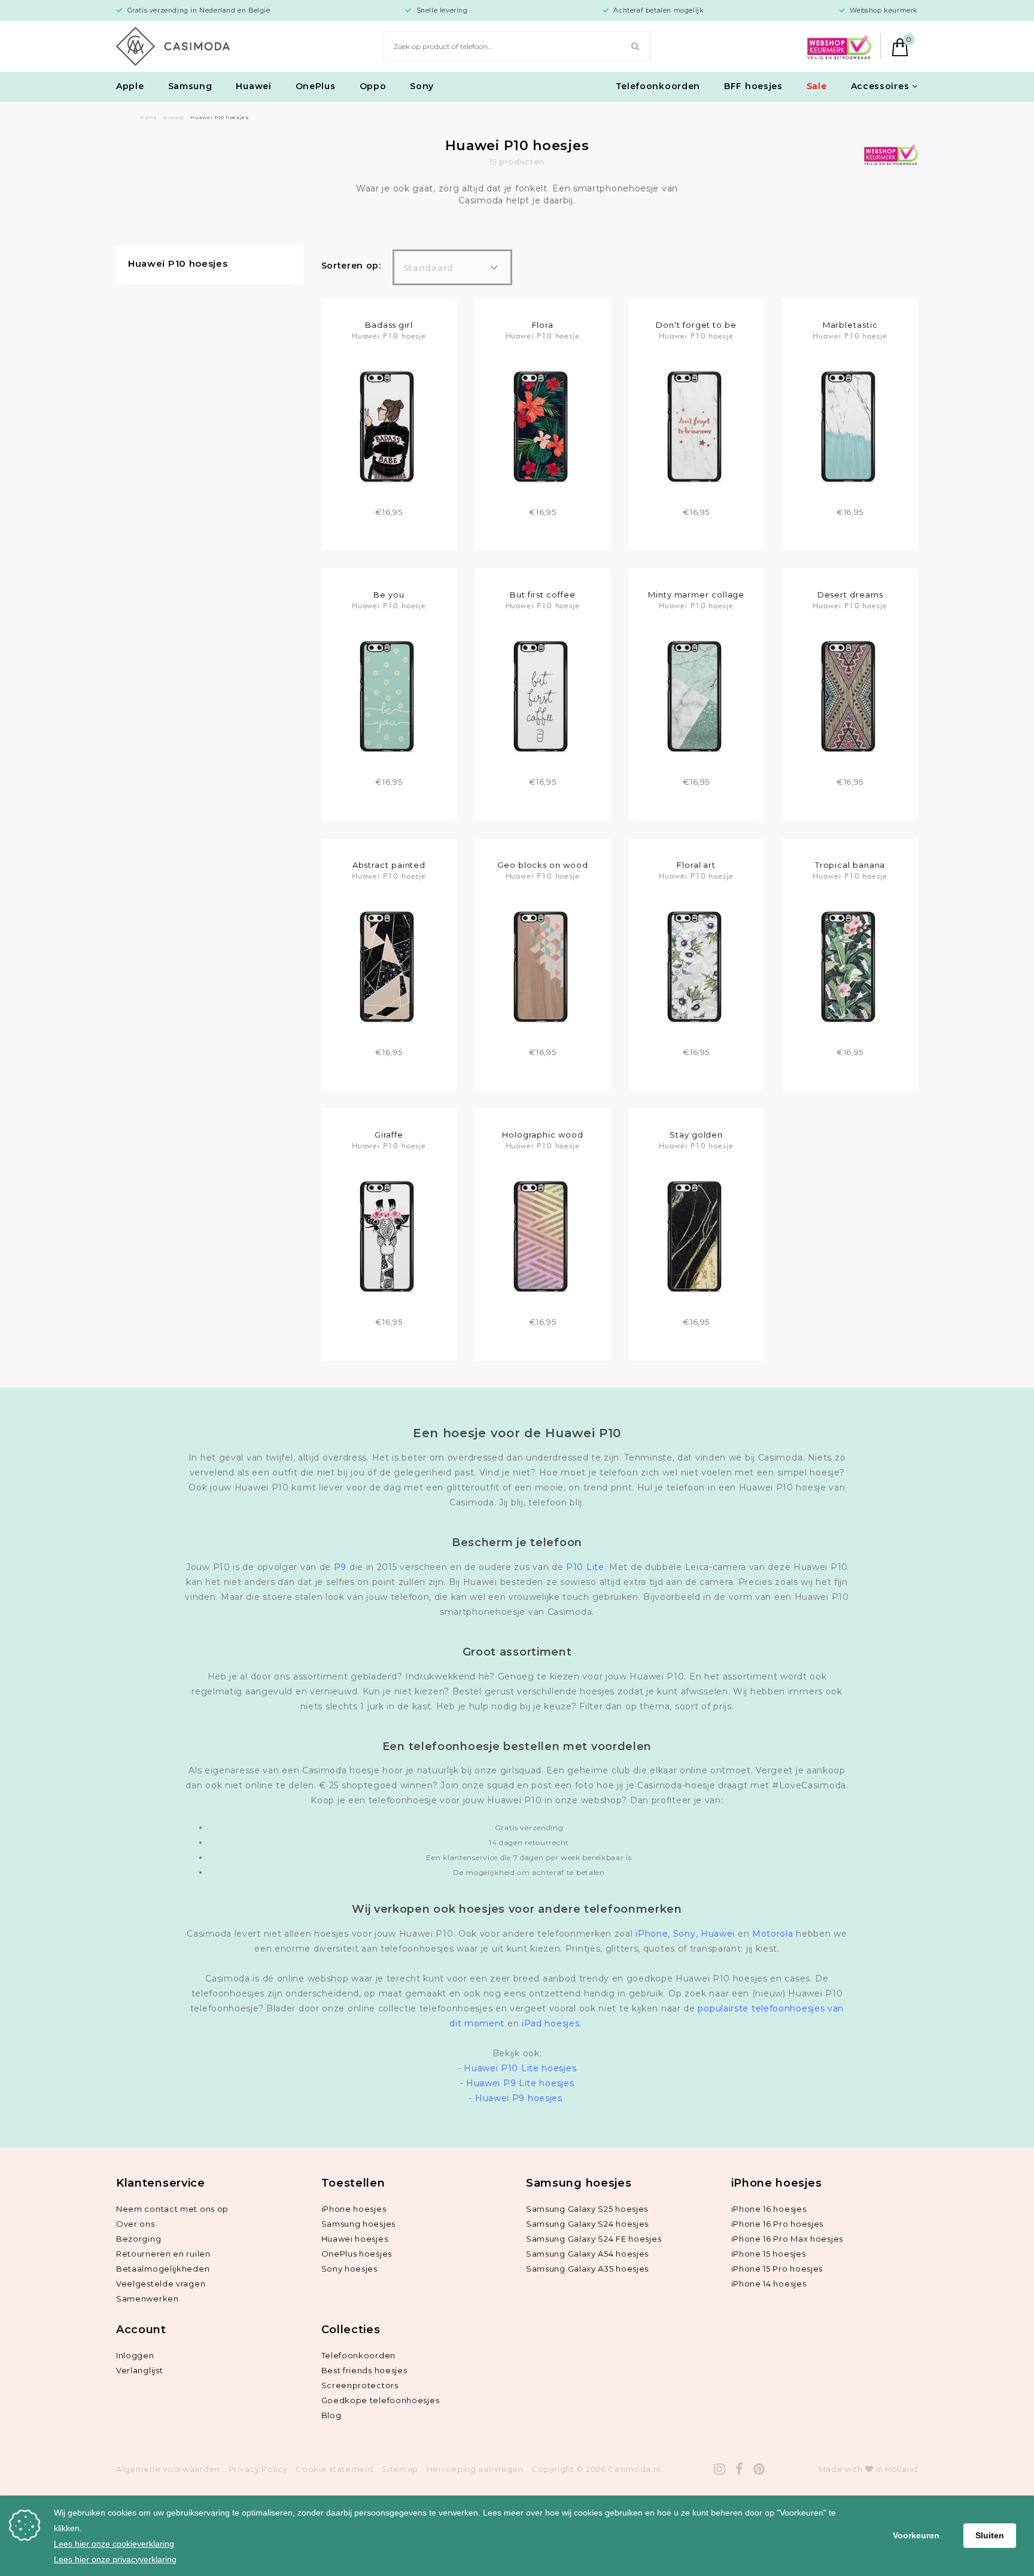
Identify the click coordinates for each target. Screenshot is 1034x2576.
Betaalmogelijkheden (163, 2269)
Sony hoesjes (349, 2269)
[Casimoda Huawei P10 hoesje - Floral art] (696, 966)
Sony (422, 86)
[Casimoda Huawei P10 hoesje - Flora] (542, 426)
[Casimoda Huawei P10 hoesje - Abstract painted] (389, 966)
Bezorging (139, 2239)
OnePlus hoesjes (357, 2254)
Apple (130, 86)
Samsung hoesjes (359, 2224)
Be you (389, 595)
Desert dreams (850, 595)
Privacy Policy (258, 2469)
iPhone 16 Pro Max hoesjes (787, 2239)
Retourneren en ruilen (163, 2254)
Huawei (253, 86)
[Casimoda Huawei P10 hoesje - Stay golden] (696, 1236)
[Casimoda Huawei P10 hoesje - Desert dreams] (850, 696)
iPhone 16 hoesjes (769, 2209)
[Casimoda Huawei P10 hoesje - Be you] (389, 696)
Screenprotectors (360, 2385)
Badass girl (389, 325)
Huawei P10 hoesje (389, 336)
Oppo (373, 86)
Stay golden (696, 1135)
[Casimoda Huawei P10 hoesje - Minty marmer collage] (696, 696)
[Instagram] (720, 2469)
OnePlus (316, 86)
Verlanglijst (139, 2370)
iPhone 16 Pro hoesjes (778, 2224)
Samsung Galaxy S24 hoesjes (587, 2224)
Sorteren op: (351, 266)
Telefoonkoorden (658, 86)
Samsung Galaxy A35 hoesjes (587, 2269)
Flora (543, 325)
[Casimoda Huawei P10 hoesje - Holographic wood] (542, 1236)
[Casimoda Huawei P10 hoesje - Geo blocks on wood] (542, 966)
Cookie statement (334, 2469)
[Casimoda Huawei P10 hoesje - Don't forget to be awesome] (696, 426)
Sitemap (400, 2469)
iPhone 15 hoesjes (769, 2254)
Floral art (696, 865)
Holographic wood (543, 1135)
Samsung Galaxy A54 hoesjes (587, 2254)
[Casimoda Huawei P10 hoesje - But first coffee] (542, 696)
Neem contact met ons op (172, 2209)
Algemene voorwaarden (168, 2469)
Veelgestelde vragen (161, 2284)
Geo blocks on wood (542, 865)
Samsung (190, 86)
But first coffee (543, 595)
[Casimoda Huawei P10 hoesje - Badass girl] (389, 426)
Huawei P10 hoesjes (178, 263)
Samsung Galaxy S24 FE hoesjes (594, 2239)
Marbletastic (850, 325)
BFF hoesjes (753, 86)
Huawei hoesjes (355, 2239)
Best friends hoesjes (364, 2370)
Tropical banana (850, 865)
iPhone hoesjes (354, 2209)
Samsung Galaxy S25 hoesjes (587, 2209)
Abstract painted (389, 865)
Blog (332, 2415)
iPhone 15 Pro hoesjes (777, 2269)
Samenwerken (148, 2298)
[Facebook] (740, 2469)
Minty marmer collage (696, 595)
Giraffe (389, 1135)
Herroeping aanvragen (475, 2469)
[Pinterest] (759, 2469)
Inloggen (135, 2355)
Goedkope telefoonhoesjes (381, 2400)
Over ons (136, 2224)
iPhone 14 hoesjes (769, 2284)
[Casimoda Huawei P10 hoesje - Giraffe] (389, 1236)
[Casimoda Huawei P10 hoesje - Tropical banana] (850, 966)
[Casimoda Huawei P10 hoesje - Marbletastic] (850, 426)
